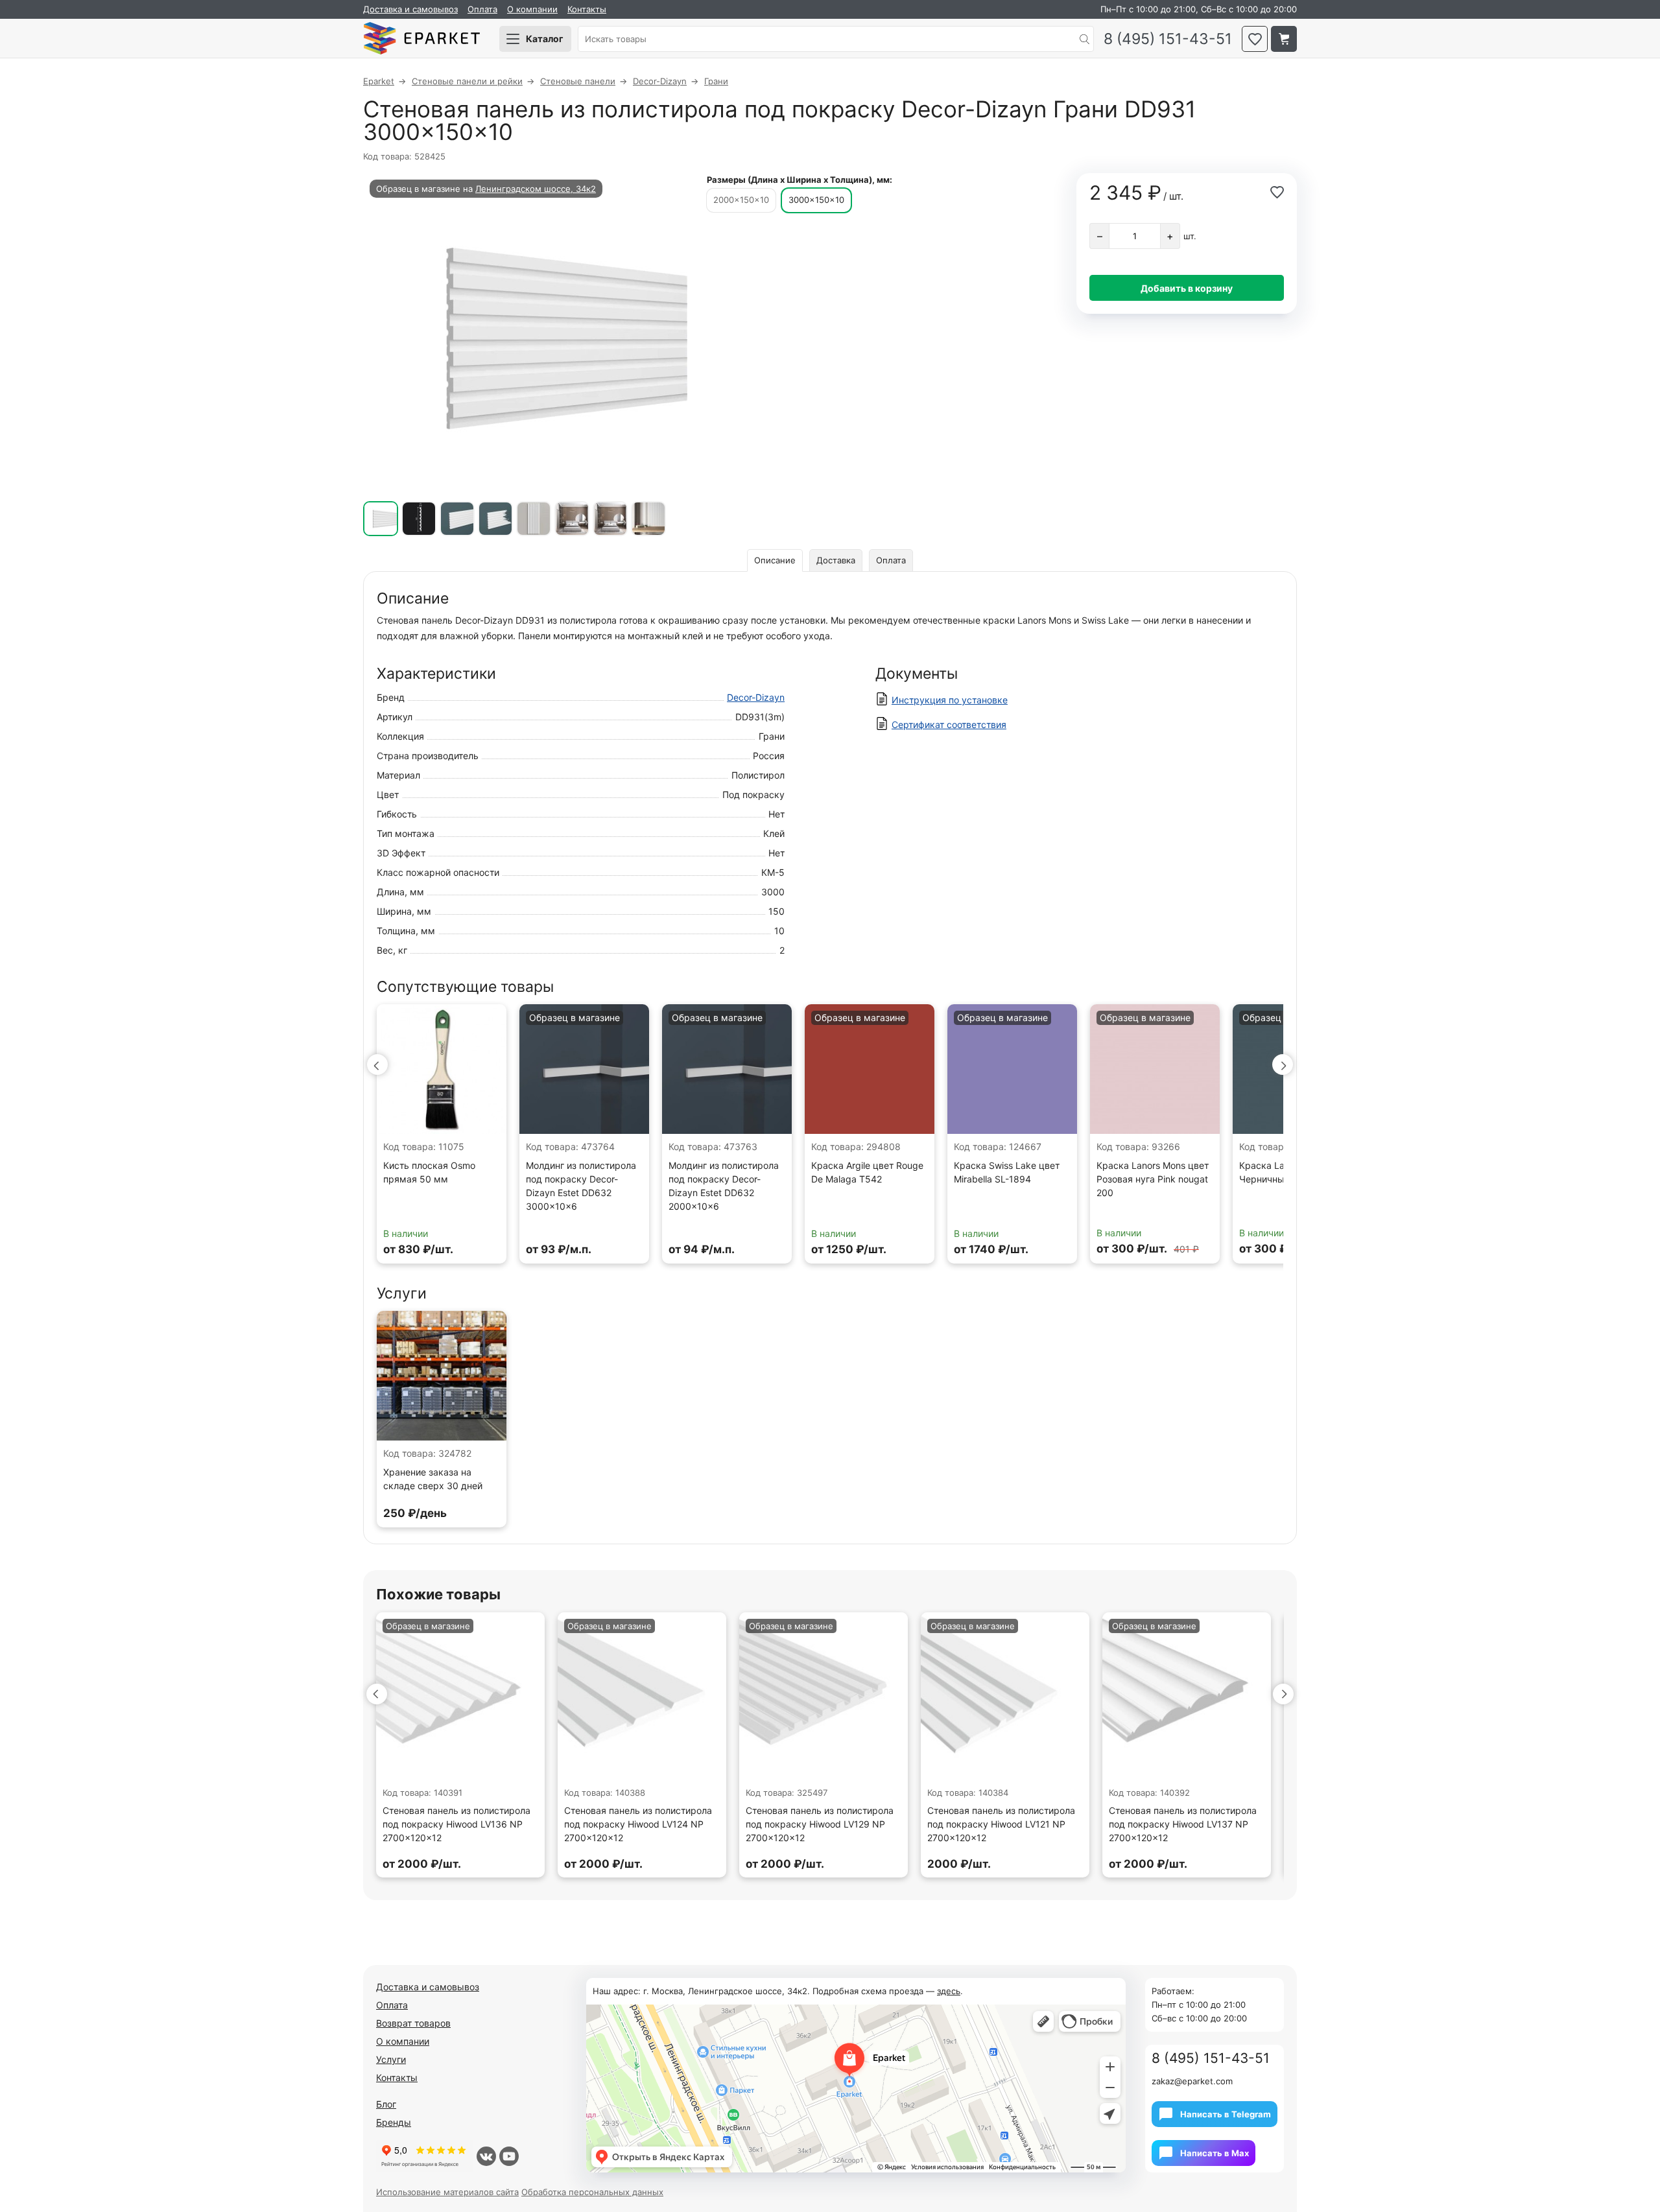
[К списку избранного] (1255, 39)
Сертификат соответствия (949, 724)
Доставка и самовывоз (410, 9)
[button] (377, 1065)
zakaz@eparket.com (1192, 2081)
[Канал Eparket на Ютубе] (509, 2156)
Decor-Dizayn (756, 697)
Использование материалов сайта (447, 2192)
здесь (949, 1991)
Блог (386, 2104)
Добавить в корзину (1187, 288)
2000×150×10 (741, 200)
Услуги (391, 2059)
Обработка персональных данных (592, 2192)
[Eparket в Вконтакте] (486, 2156)
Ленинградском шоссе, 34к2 (536, 189)
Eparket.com (421, 39)
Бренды (394, 2122)
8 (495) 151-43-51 (1168, 39)
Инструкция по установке (950, 700)
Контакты (587, 9)
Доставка (836, 560)
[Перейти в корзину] (1284, 39)
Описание (775, 560)
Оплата (482, 9)
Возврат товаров (413, 2023)
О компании (532, 9)
